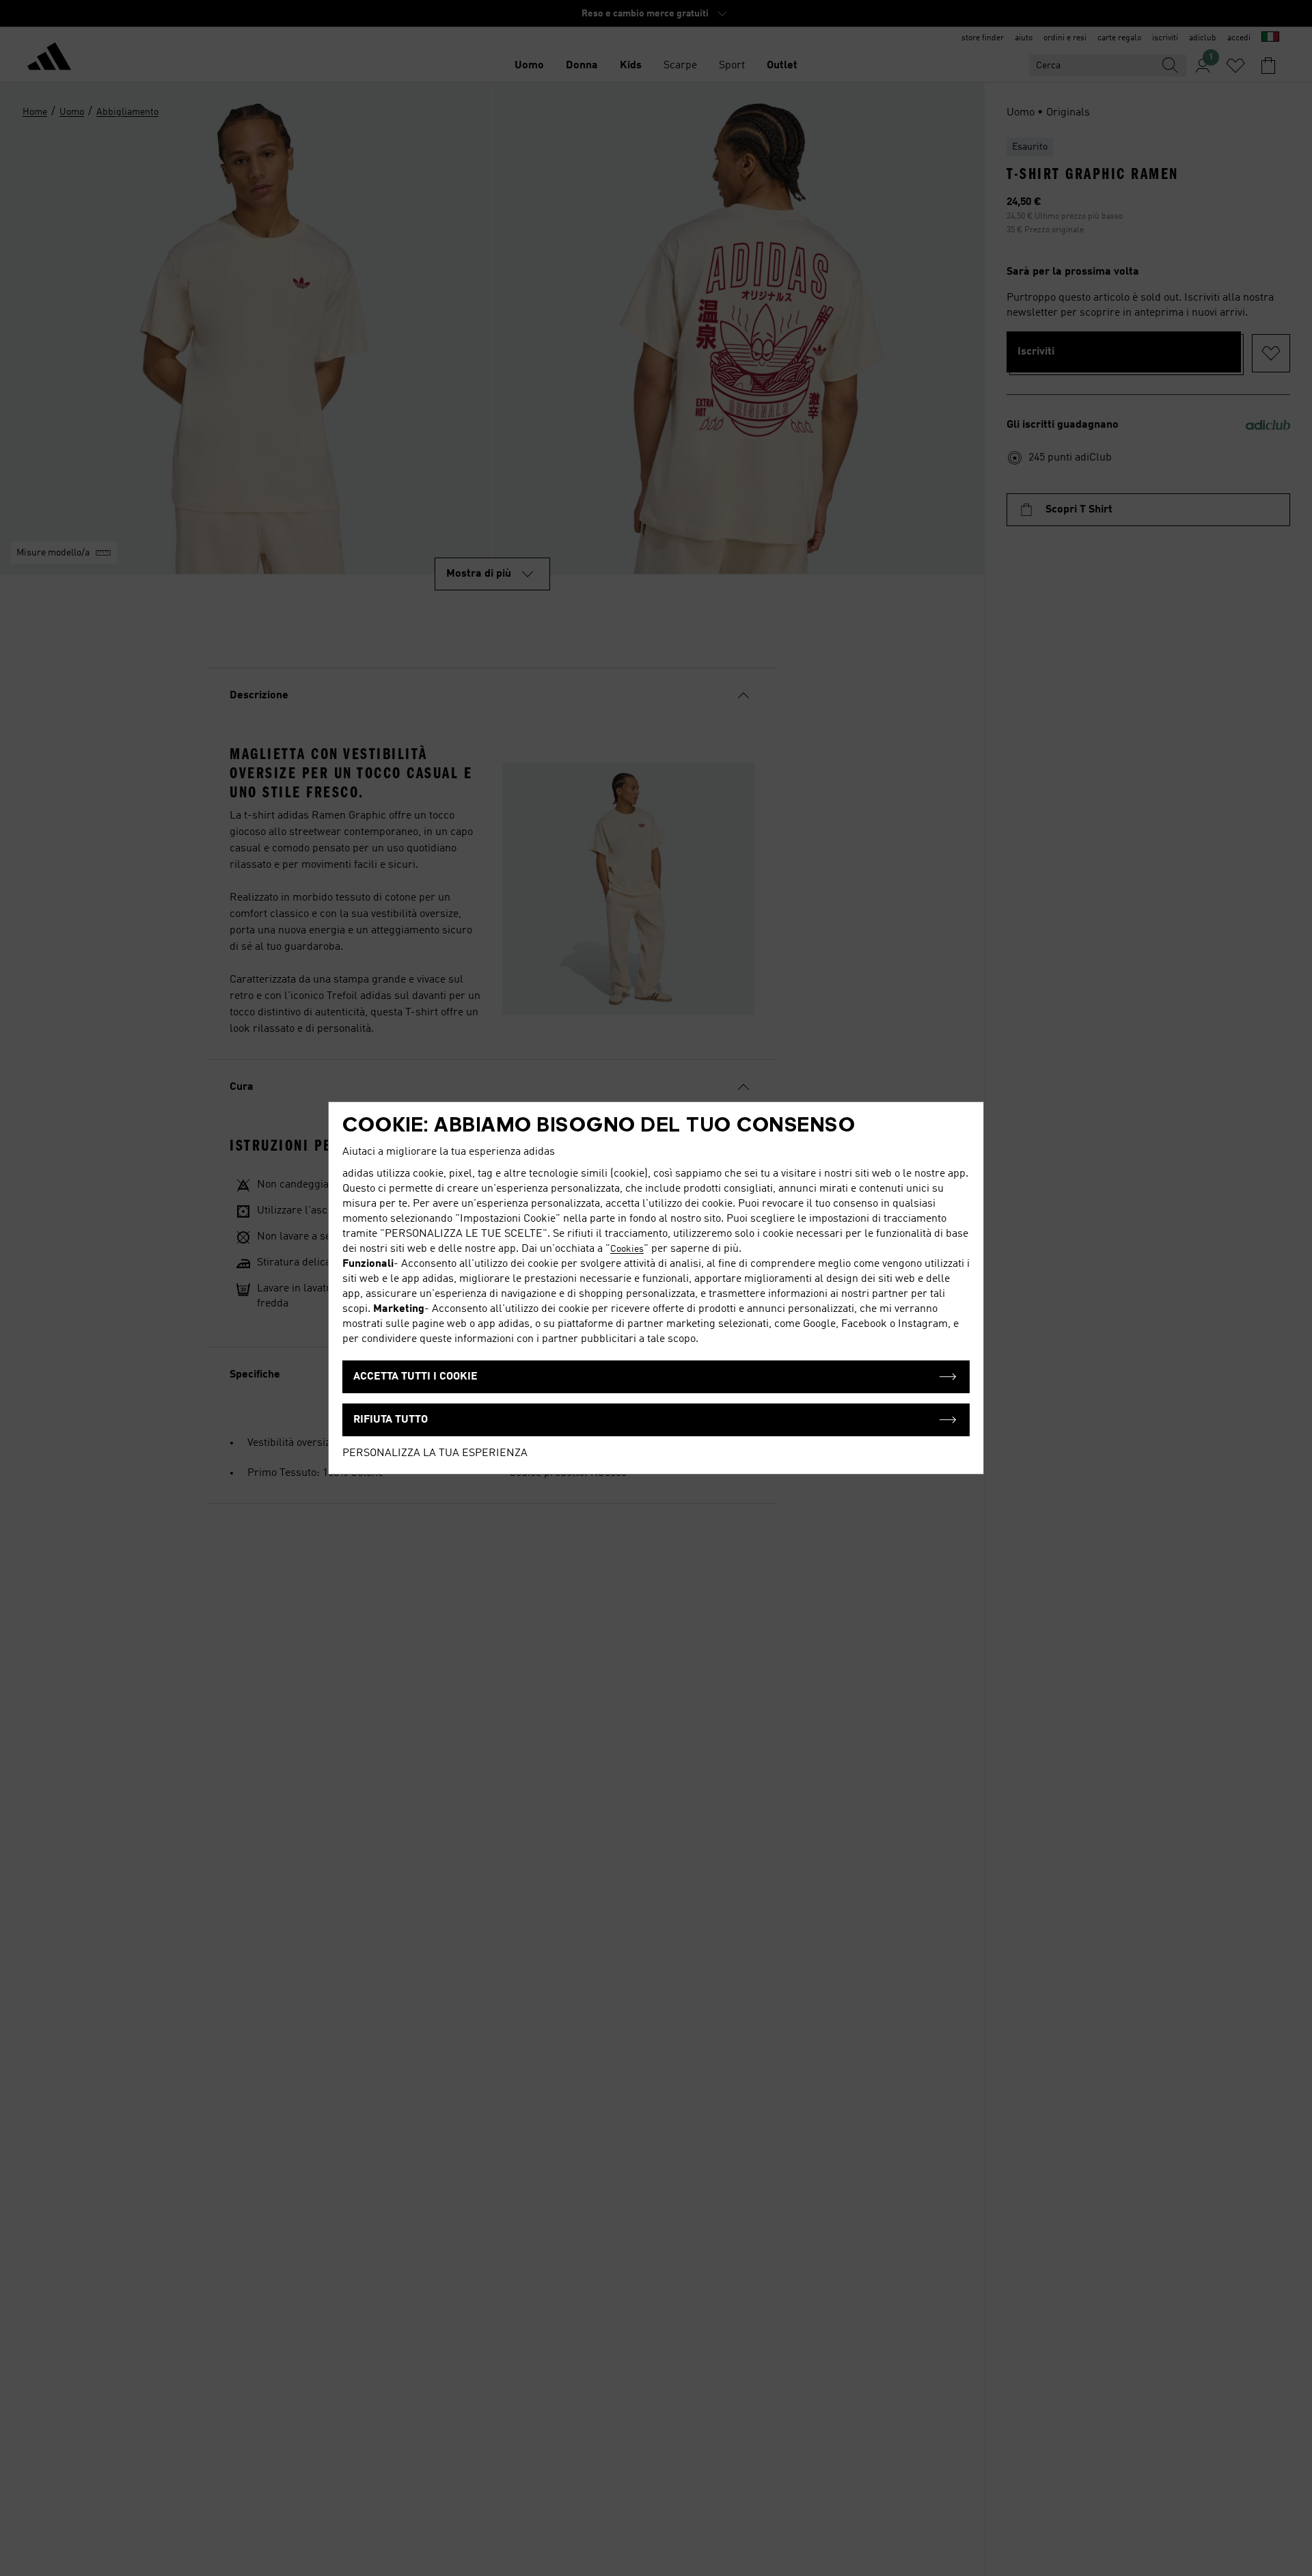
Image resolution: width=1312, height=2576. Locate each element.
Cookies (627, 1249)
